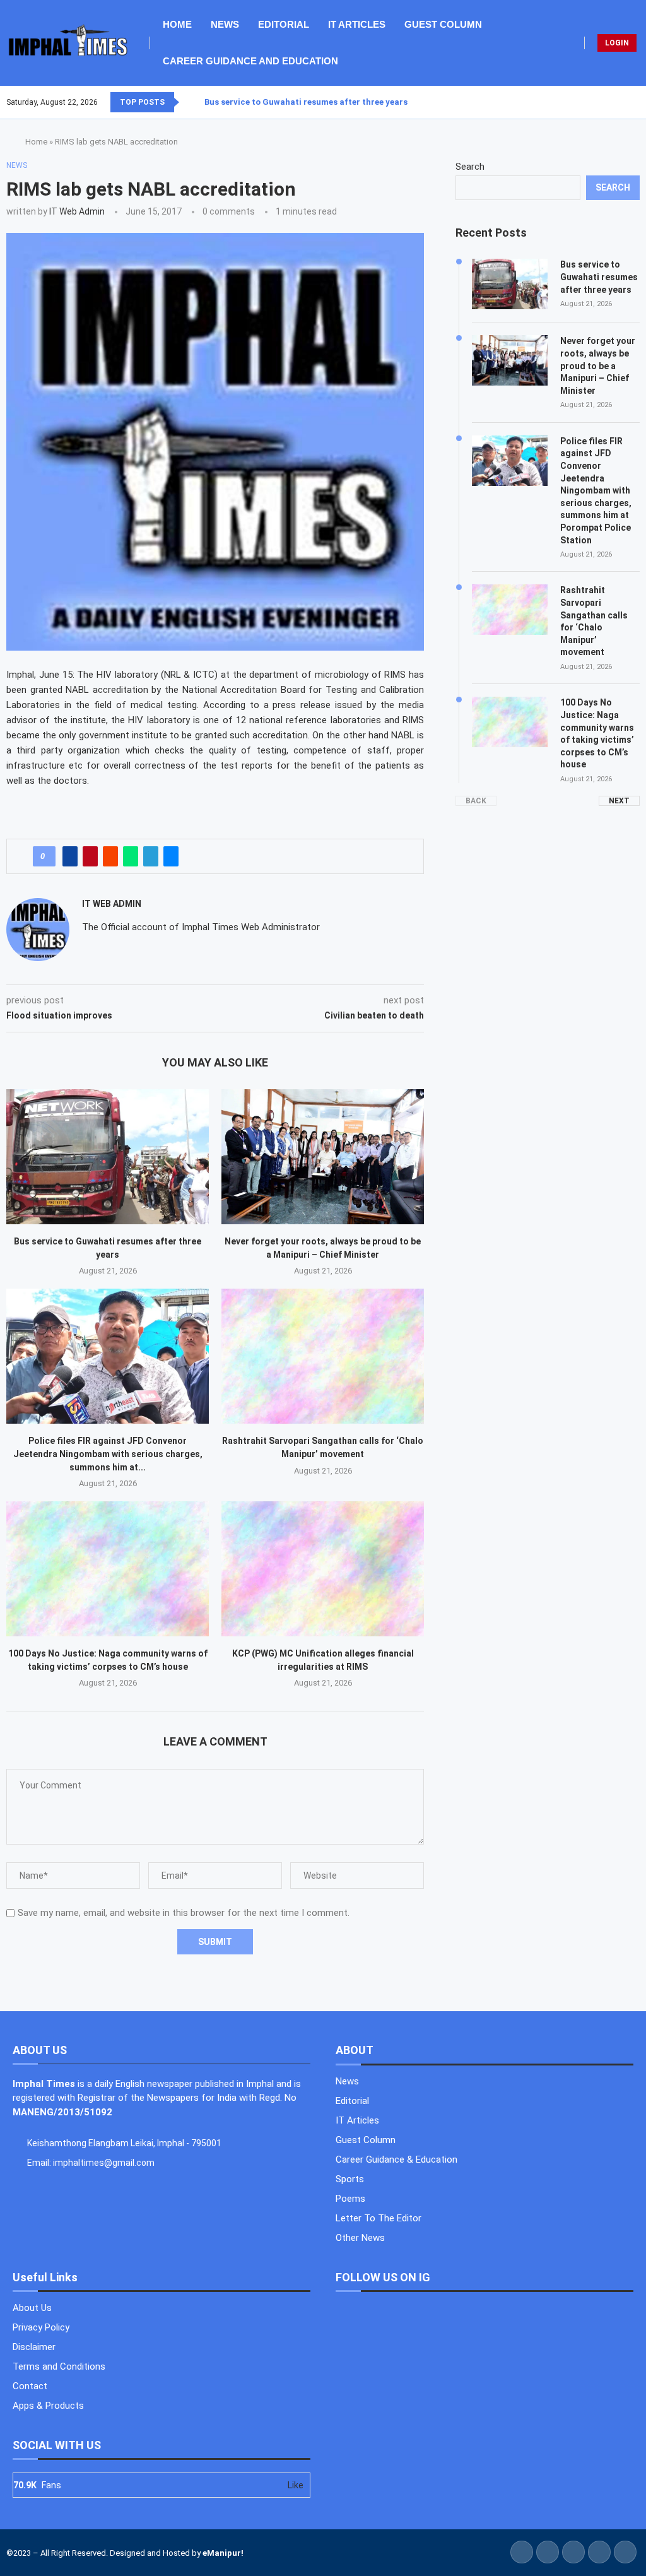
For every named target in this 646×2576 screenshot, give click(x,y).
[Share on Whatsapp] (131, 856)
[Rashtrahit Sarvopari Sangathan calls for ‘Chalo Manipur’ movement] (323, 1356)
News (225, 24)
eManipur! (223, 2553)
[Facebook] (609, 102)
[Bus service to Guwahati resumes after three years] (108, 1157)
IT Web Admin (77, 211)
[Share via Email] (171, 856)
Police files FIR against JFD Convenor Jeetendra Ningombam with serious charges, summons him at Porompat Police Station (596, 491)
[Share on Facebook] (70, 856)
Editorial (284, 24)
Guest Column (443, 24)
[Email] (639, 102)
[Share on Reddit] (110, 856)
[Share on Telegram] (151, 856)
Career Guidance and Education (250, 61)
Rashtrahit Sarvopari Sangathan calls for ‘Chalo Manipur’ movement (594, 621)
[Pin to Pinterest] (90, 856)
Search (470, 167)
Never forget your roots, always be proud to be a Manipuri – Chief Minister (598, 365)
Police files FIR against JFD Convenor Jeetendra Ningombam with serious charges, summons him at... (108, 1454)
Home (177, 24)
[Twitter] (616, 102)
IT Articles (357, 24)
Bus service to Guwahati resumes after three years (306, 102)
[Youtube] (631, 102)
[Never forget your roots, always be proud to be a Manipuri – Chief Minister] (323, 1157)
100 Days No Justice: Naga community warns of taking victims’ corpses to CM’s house (597, 733)
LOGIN (617, 43)
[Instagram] (624, 102)
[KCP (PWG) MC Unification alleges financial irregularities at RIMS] (323, 1569)
